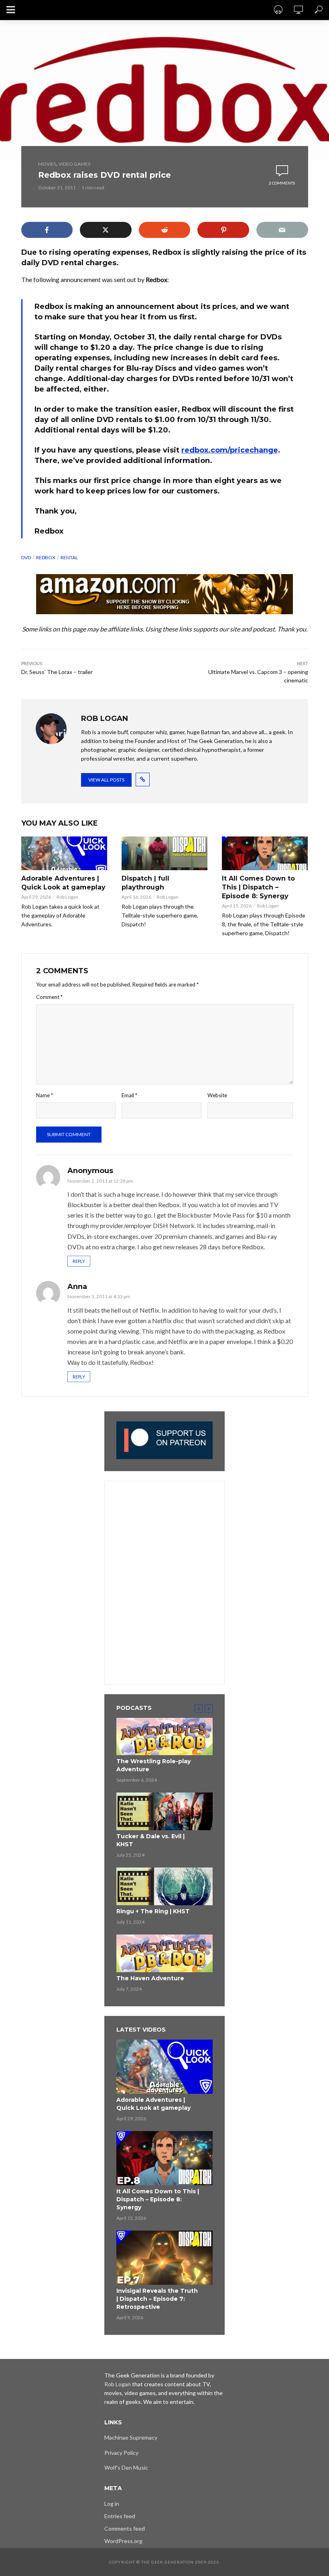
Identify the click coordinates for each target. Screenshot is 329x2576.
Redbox (46, 557)
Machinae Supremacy (131, 2437)
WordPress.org (123, 2541)
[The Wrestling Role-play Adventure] (164, 1737)
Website (217, 1095)
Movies (47, 164)
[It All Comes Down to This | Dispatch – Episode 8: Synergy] (265, 853)
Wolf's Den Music (126, 2467)
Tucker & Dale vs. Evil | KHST (150, 1840)
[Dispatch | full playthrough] (164, 853)
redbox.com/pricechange (230, 450)
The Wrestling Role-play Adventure (153, 1765)
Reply (79, 1261)
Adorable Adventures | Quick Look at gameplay (63, 883)
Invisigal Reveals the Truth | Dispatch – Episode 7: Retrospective (157, 2299)
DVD (26, 557)
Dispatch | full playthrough (145, 883)
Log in (112, 2504)
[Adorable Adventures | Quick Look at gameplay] (64, 853)
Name (45, 1095)
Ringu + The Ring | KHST (153, 1911)
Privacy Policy (121, 2453)
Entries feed (120, 2516)
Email (129, 1095)
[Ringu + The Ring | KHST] (164, 1886)
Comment (49, 997)
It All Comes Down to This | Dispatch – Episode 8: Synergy (258, 887)
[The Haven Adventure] (164, 1953)
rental (69, 557)
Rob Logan (67, 897)
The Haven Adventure (150, 1978)
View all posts (106, 780)
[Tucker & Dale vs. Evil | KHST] (164, 1811)
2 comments (282, 183)
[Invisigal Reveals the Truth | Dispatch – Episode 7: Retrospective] (164, 2258)
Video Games (74, 164)
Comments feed (125, 2528)
